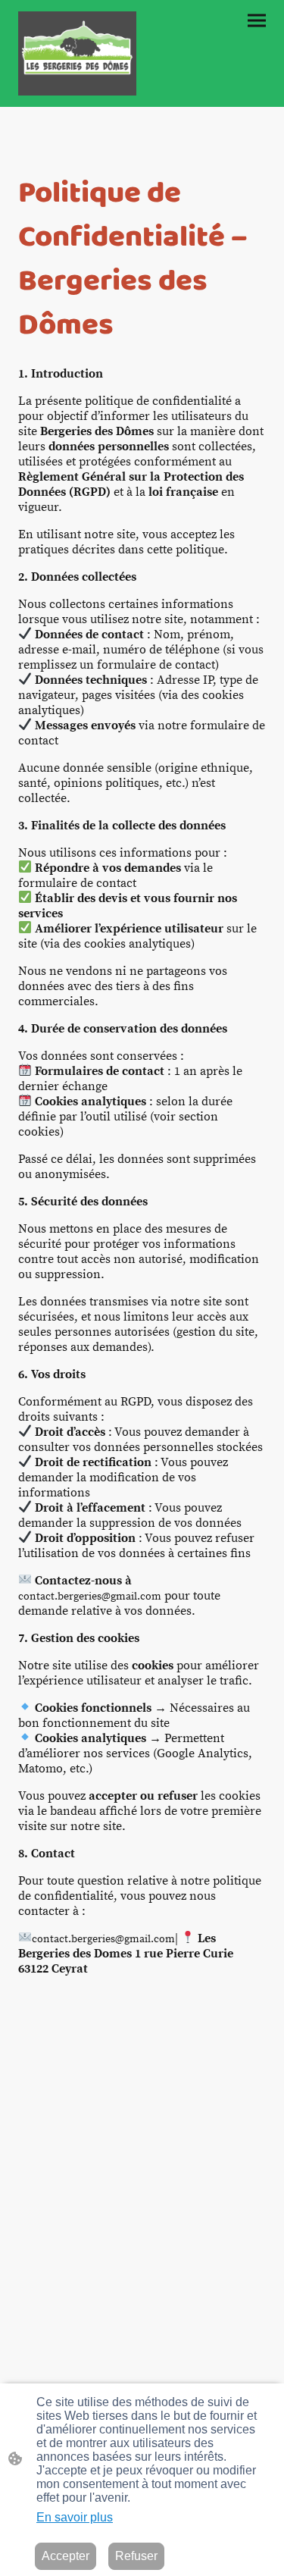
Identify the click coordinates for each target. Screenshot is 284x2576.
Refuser (136, 2556)
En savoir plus (75, 2517)
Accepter (66, 2556)
